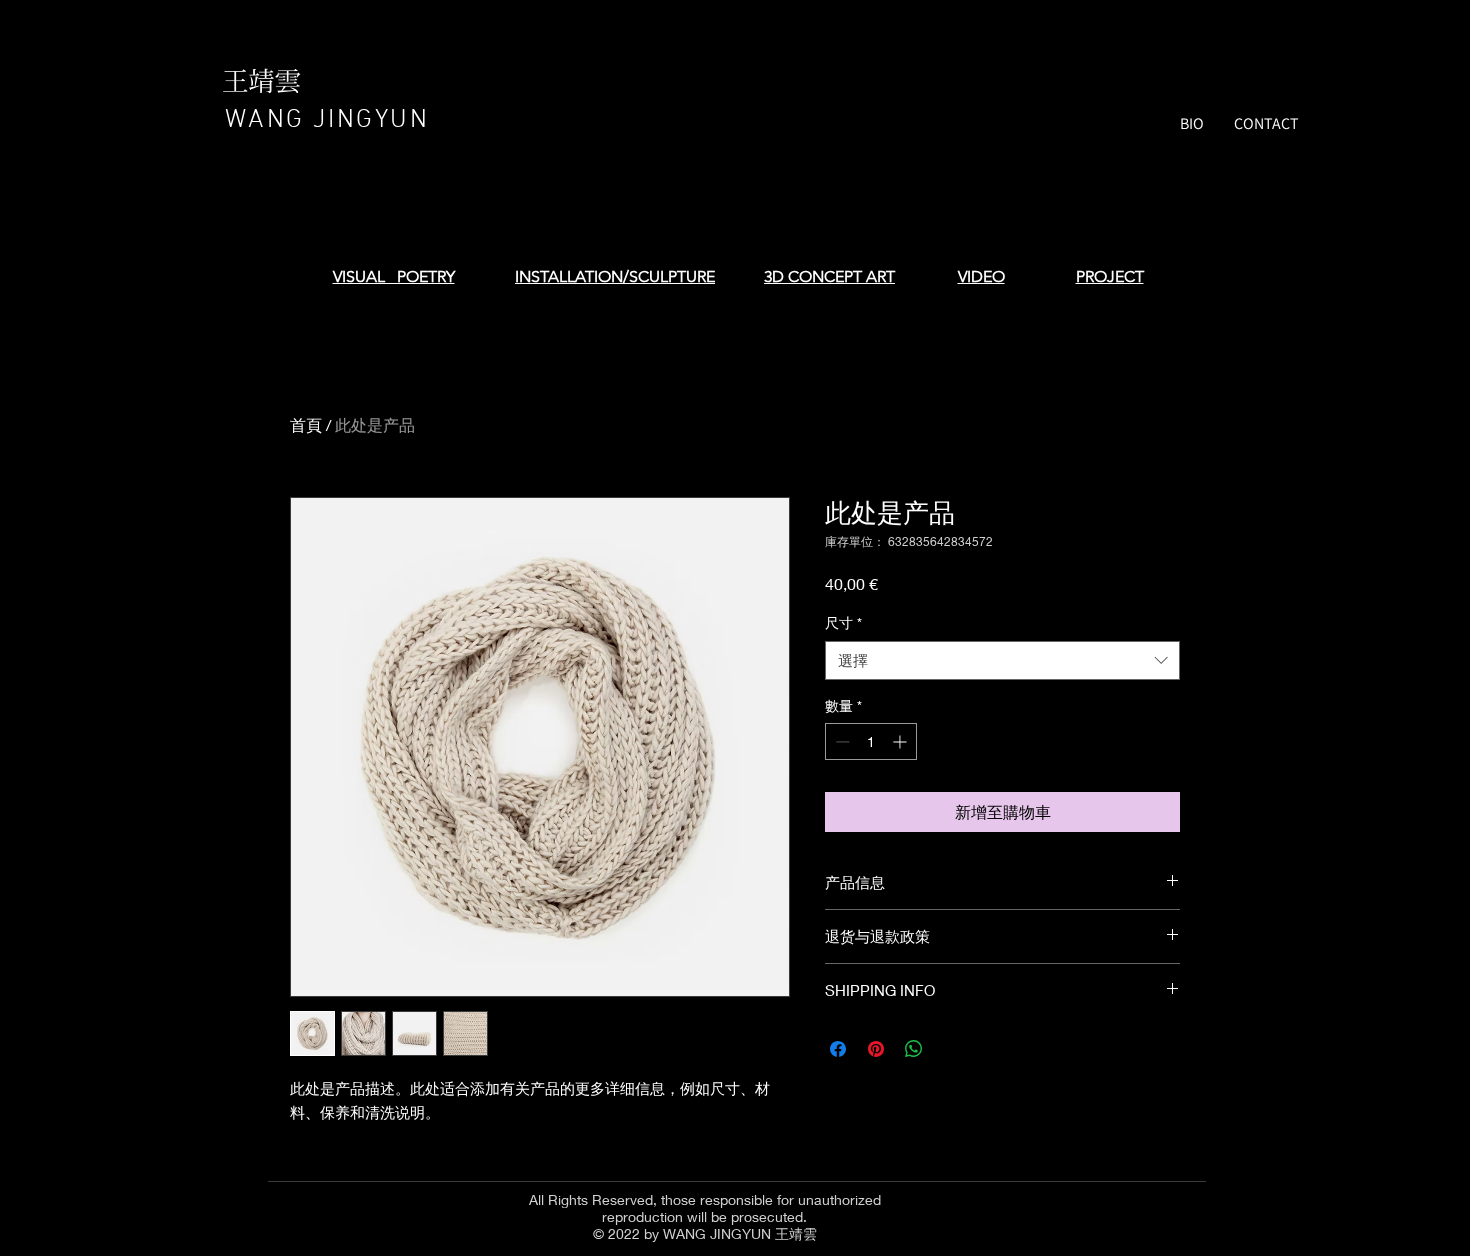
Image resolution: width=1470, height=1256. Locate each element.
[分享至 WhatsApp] (914, 1049)
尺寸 (843, 622)
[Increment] (901, 741)
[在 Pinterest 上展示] (876, 1049)
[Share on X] (952, 1049)
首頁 (306, 424)
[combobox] (1002, 660)
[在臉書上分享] (838, 1049)
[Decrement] (840, 741)
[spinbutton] (871, 741)
